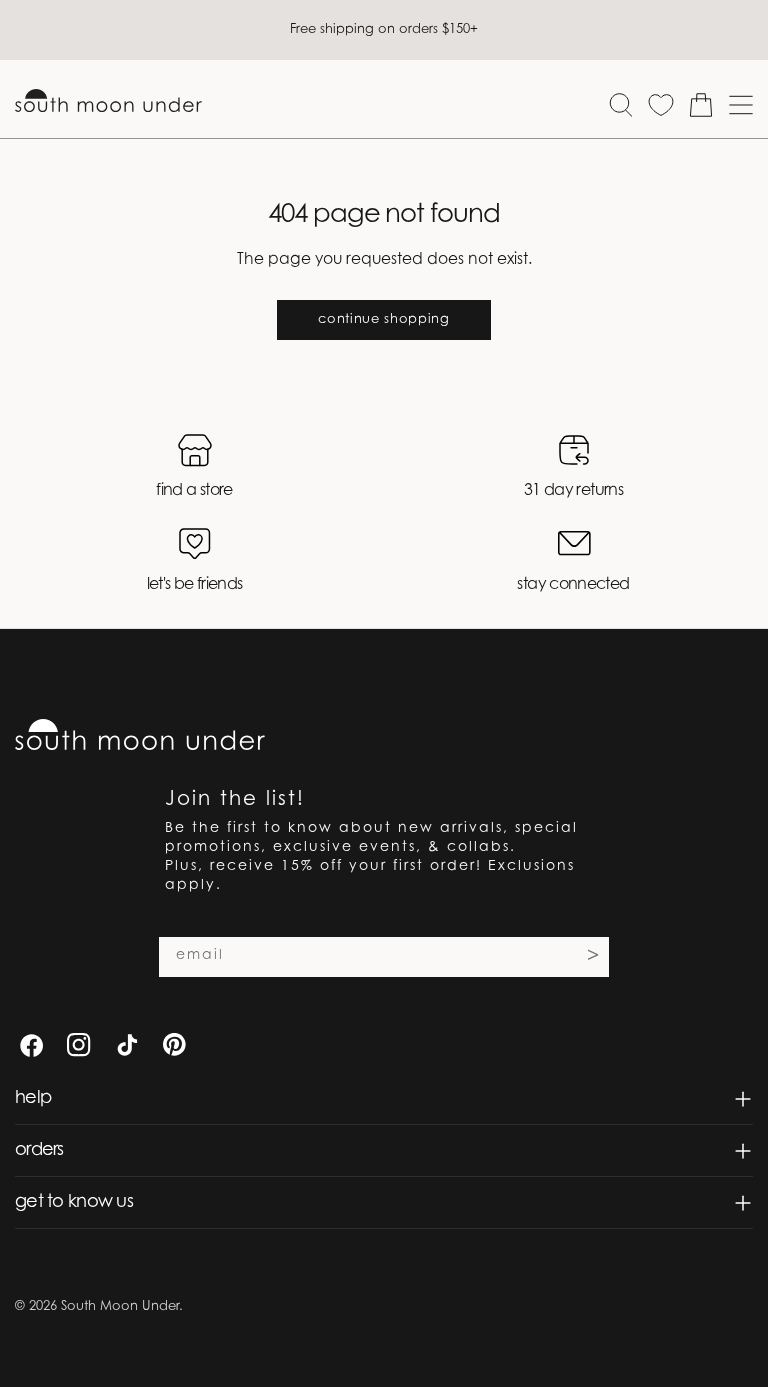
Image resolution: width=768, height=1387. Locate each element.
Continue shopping (383, 319)
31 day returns (573, 491)
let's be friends (195, 585)
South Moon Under (120, 1306)
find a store (194, 491)
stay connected (573, 585)
